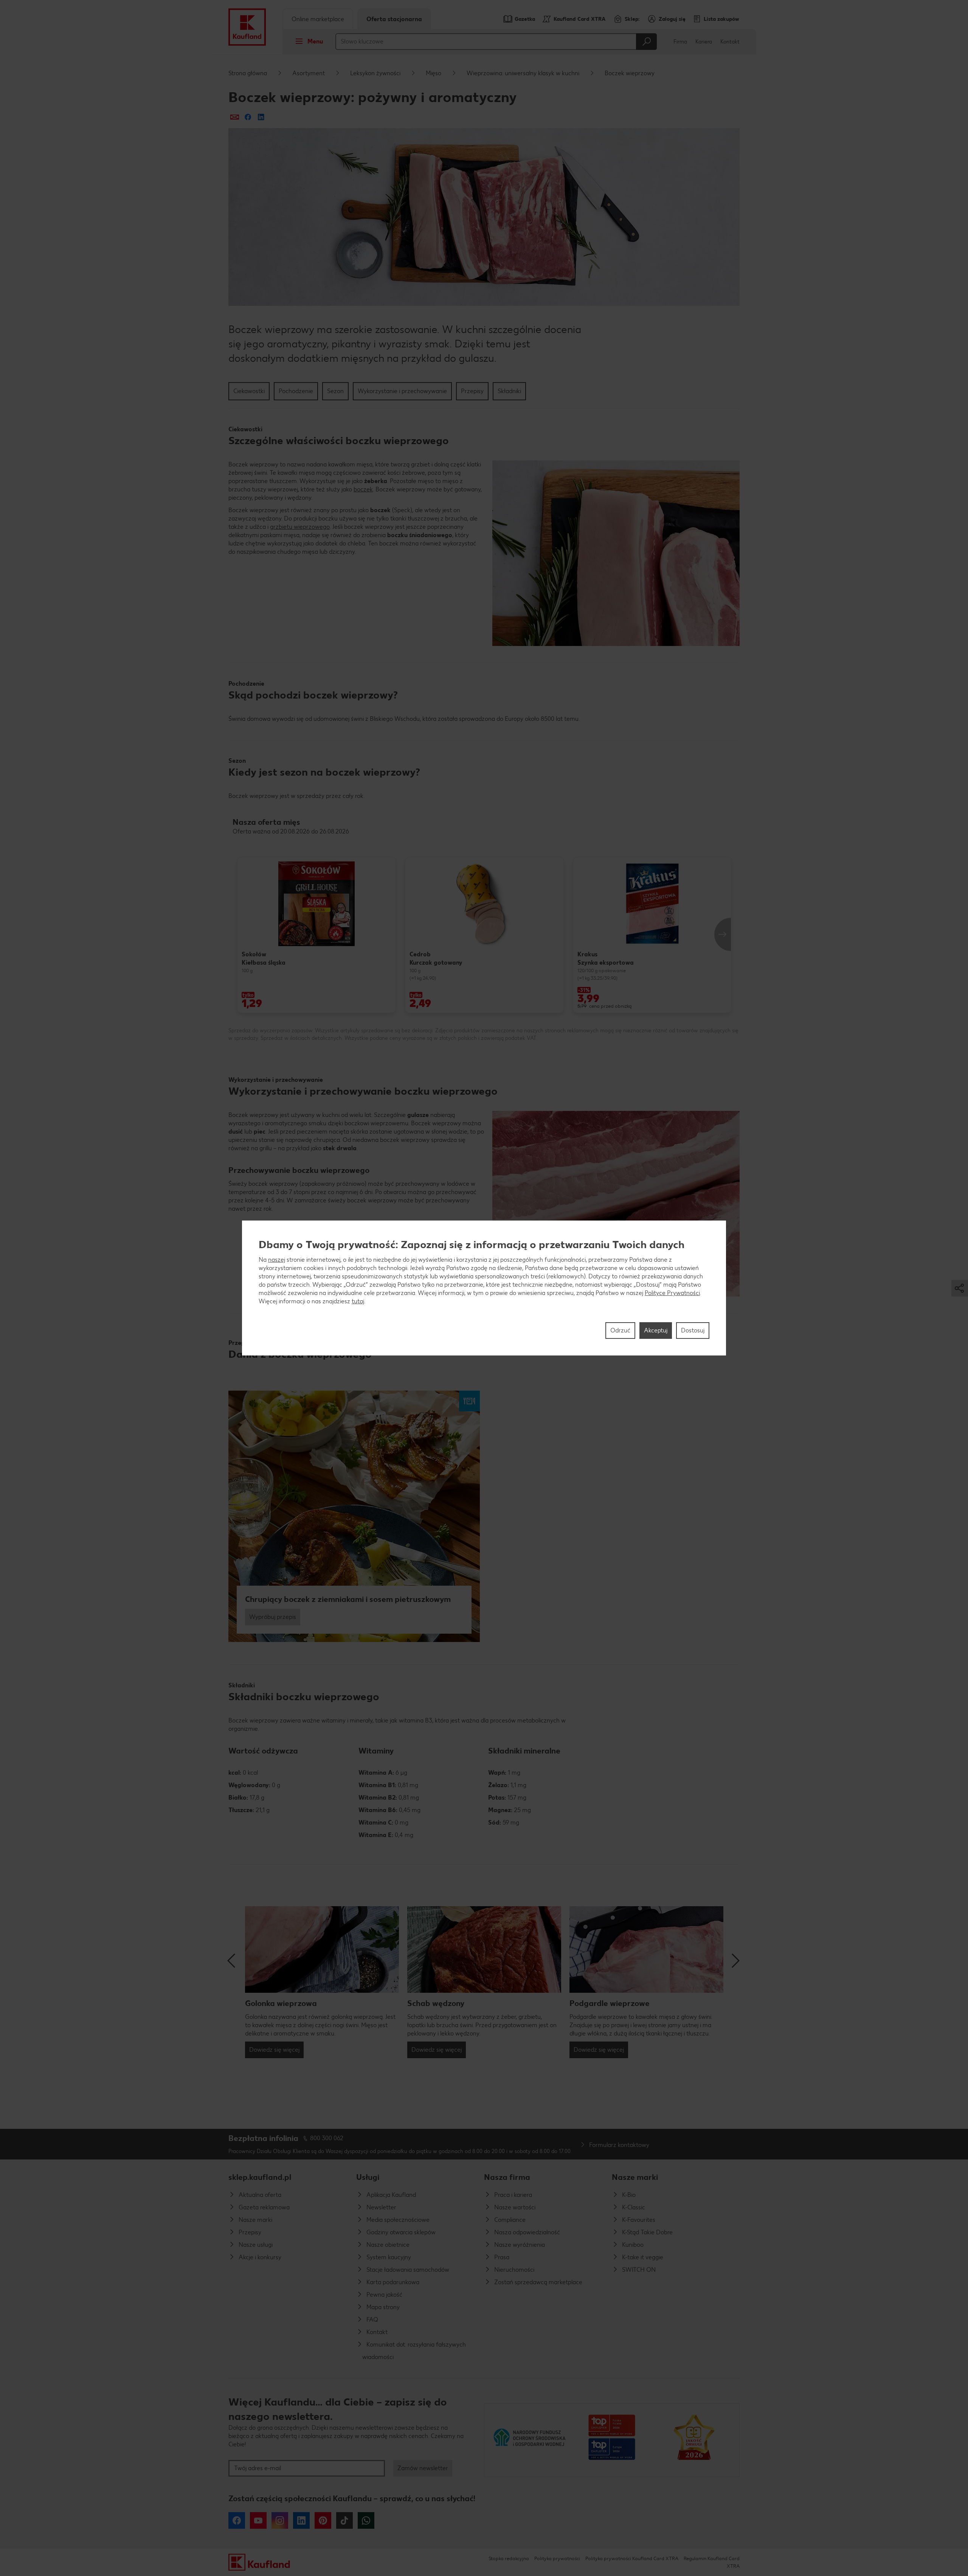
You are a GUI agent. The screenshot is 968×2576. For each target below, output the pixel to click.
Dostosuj (693, 1330)
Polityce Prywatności (672, 1293)
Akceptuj (656, 1330)
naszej (277, 1260)
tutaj (358, 1301)
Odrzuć (620, 1330)
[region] (484, 1288)
